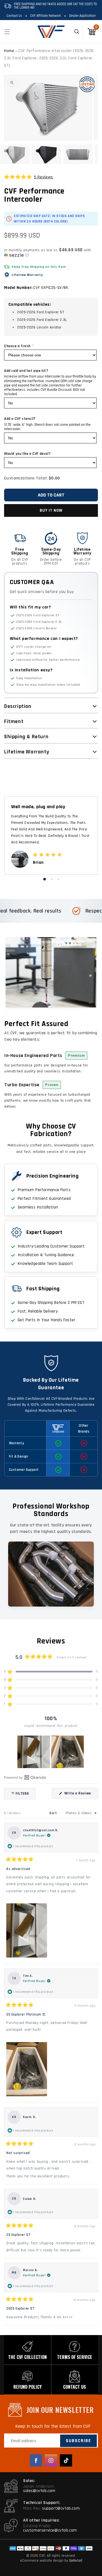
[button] (7, 32)
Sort (54, 1813)
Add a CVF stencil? (20, 419)
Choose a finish (17, 346)
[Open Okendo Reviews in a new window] (25, 1777)
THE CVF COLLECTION (27, 2357)
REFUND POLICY (27, 2387)
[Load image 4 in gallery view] (78, 154)
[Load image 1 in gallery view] (15, 154)
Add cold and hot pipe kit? (26, 371)
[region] (51, 1752)
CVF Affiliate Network (46, 16)
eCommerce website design (42, 2561)
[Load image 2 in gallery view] (47, 154)
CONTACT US (75, 2387)
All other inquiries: (41, 2520)
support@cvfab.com (61, 2508)
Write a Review (81, 1795)
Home (9, 51)
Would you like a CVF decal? (27, 454)
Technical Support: (42, 2503)
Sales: (29, 2481)
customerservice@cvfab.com (50, 2530)
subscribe (78, 2441)
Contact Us (14, 16)
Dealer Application (82, 16)
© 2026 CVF (36, 2556)
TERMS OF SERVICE (75, 2357)
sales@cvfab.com (39, 2491)
